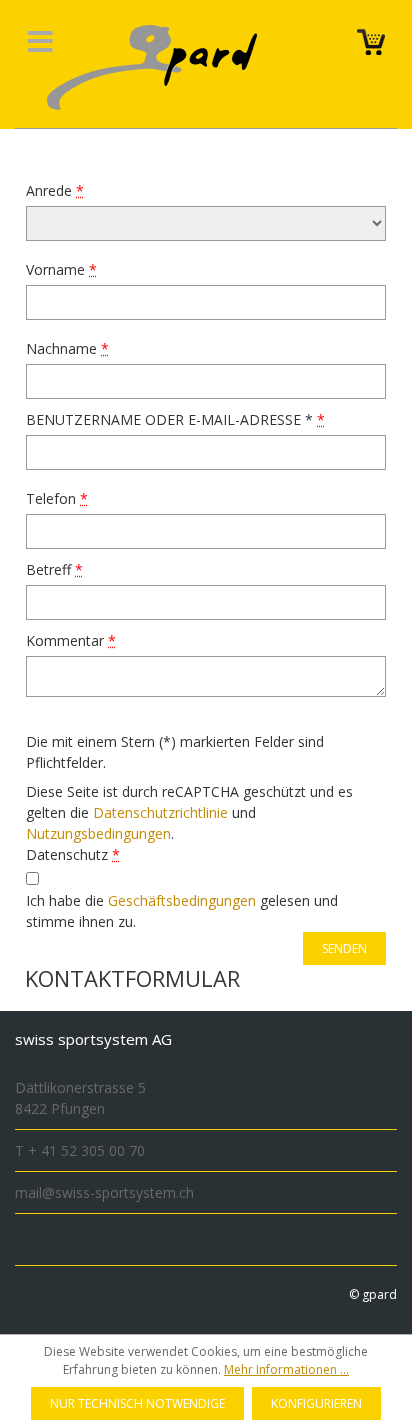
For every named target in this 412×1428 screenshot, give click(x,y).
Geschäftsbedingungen (182, 900)
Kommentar (71, 640)
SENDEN (344, 948)
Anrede (55, 190)
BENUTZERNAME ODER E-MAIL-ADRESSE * (175, 419)
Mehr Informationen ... (286, 1369)
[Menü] (40, 46)
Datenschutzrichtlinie (160, 812)
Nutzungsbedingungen (98, 833)
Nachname (67, 348)
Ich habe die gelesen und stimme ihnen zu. (182, 911)
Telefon (57, 498)
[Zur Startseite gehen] (175, 67)
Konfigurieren (316, 1403)
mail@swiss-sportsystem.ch (104, 1192)
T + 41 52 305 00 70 (80, 1150)
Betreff (54, 569)
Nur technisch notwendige (137, 1403)
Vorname (61, 269)
